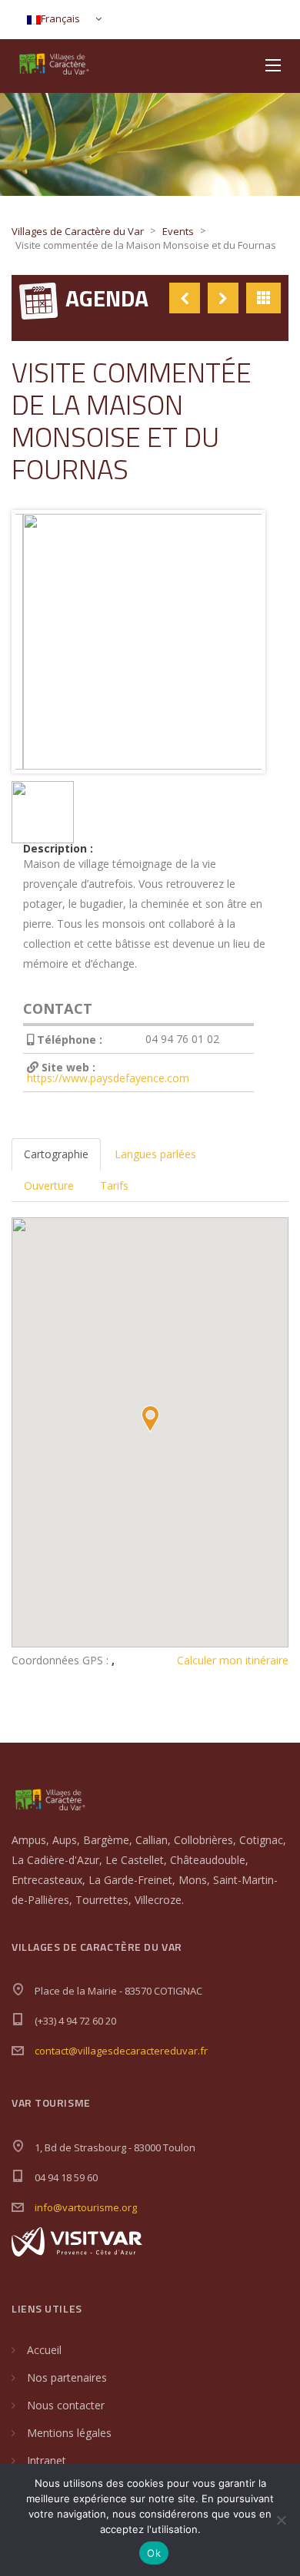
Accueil (44, 2350)
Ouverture (49, 1185)
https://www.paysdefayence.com (108, 1078)
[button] (150, 1419)
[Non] (281, 2520)
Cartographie (56, 1154)
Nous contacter (66, 2405)
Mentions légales (69, 2433)
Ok (154, 2553)
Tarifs (114, 1185)
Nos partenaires (67, 2377)
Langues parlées (155, 1154)
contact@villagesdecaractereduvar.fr (121, 2051)
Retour (263, 298)
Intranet (47, 2460)
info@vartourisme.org (86, 2207)
